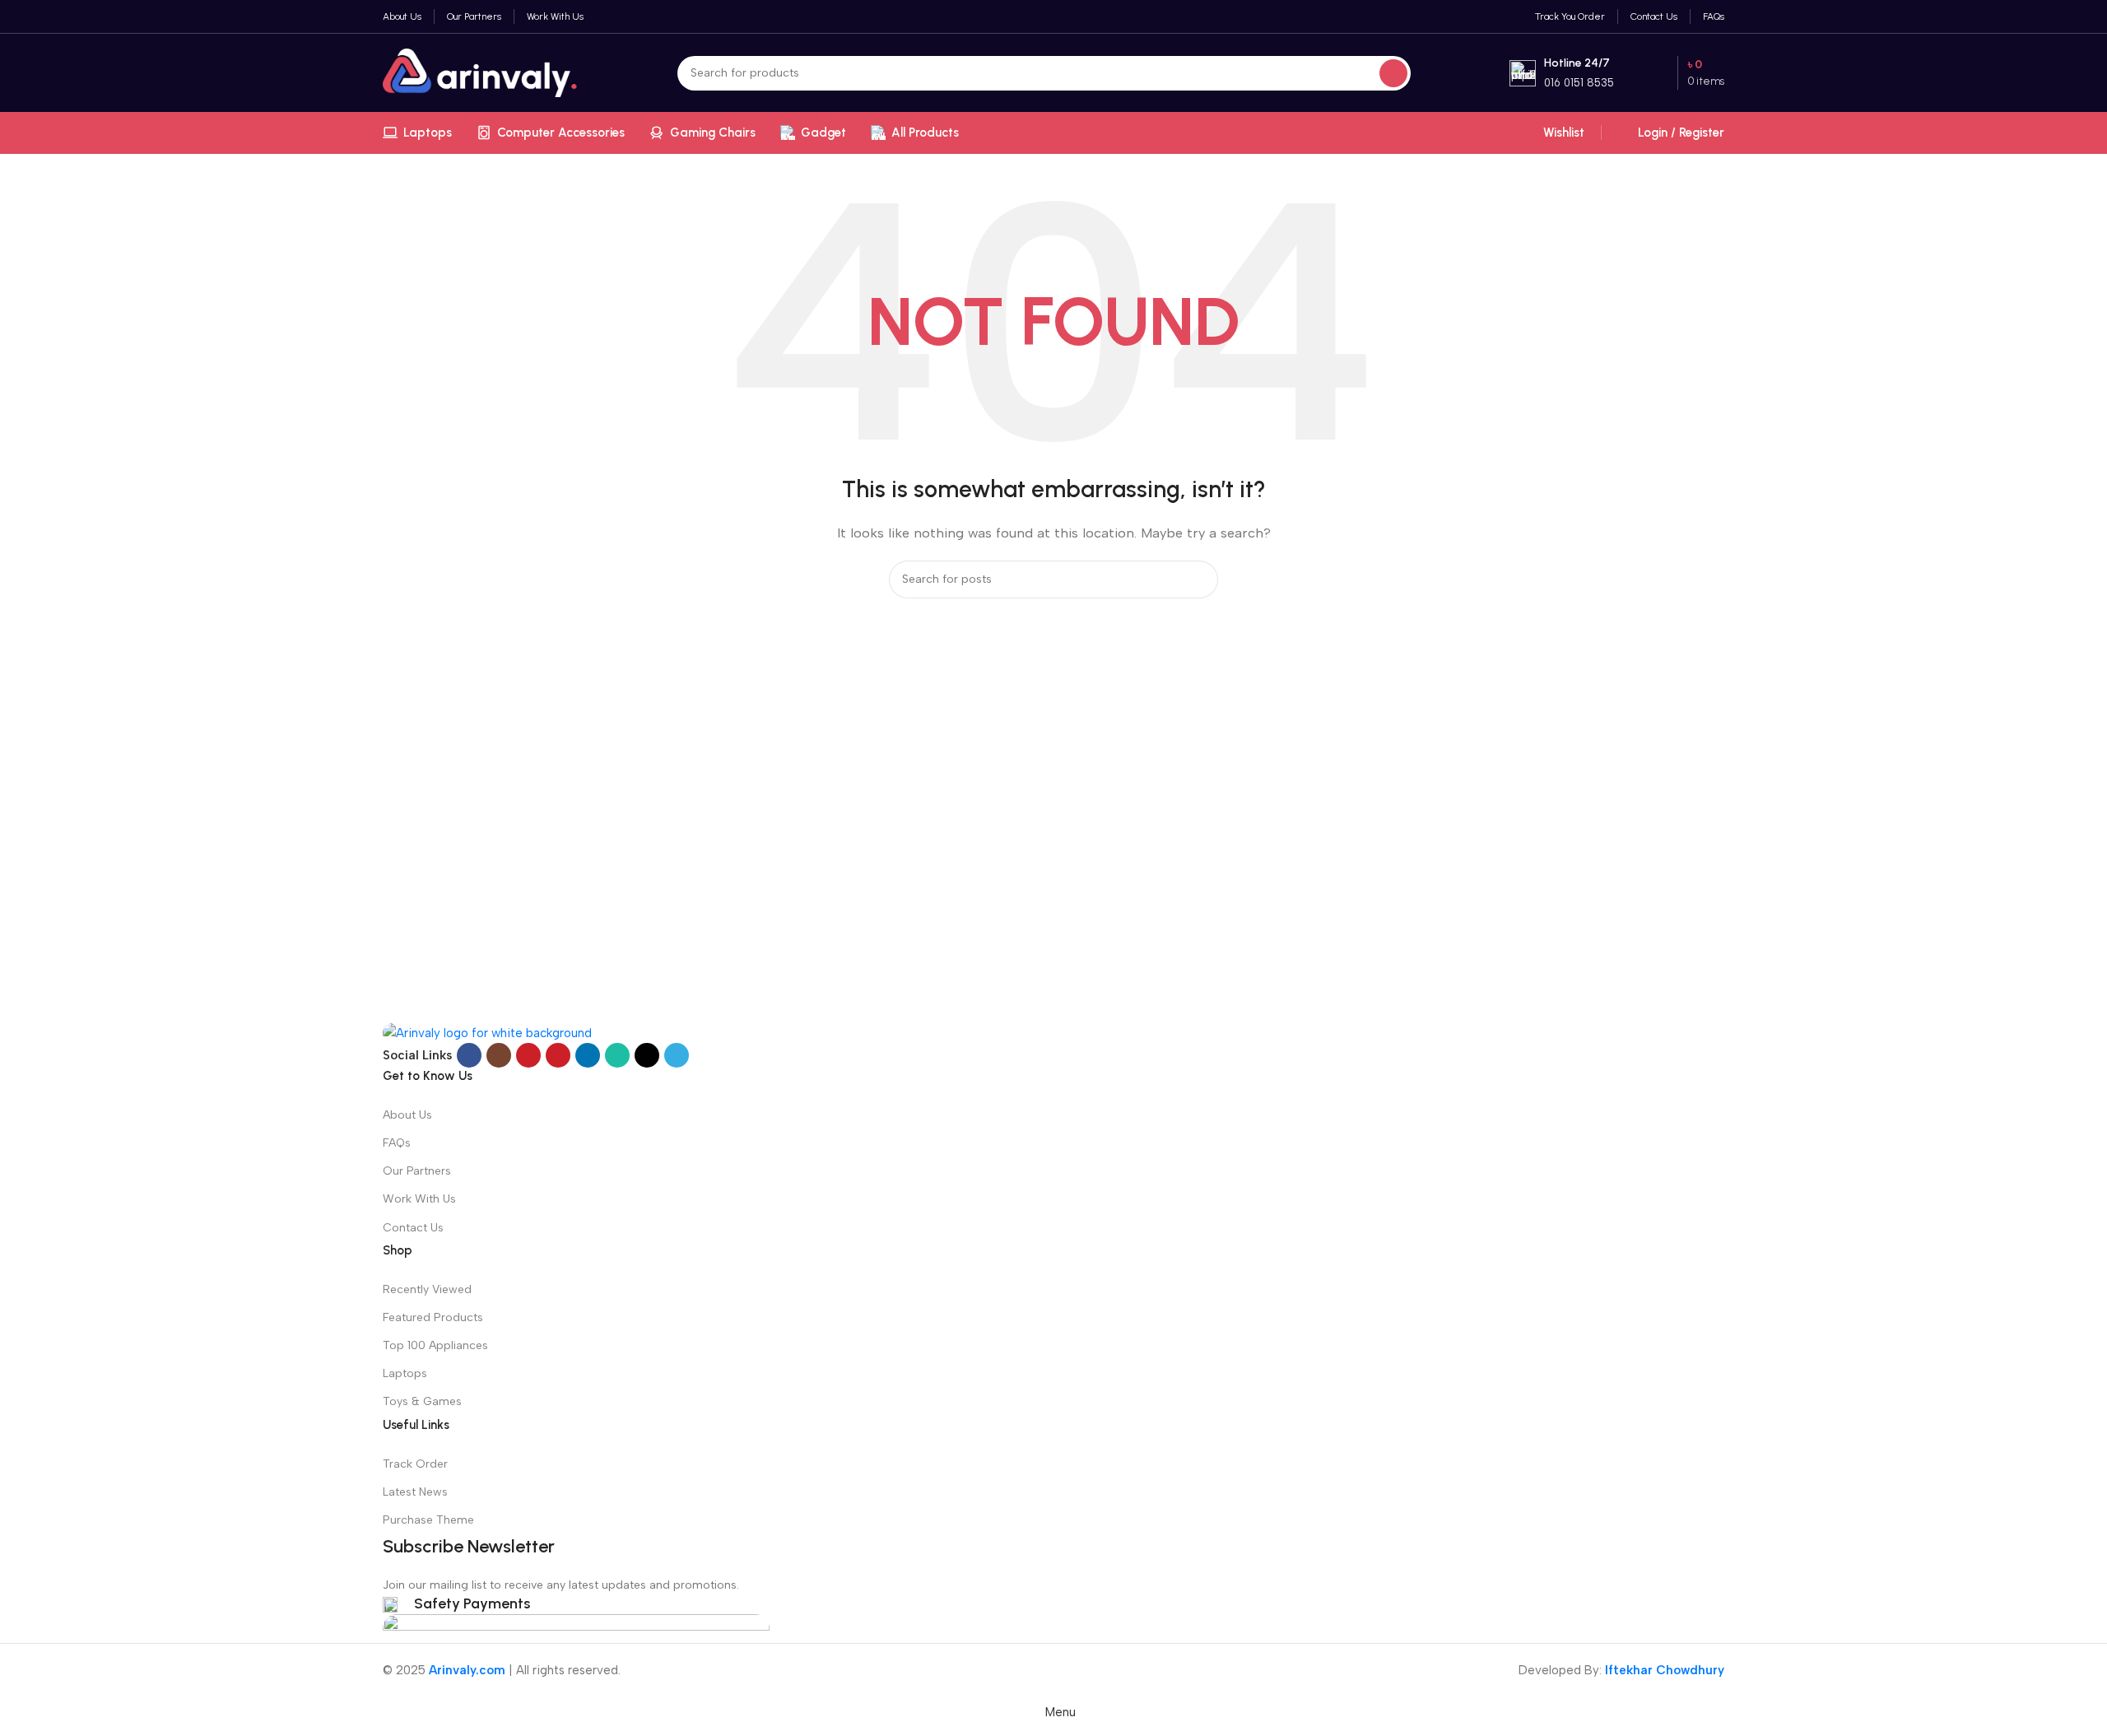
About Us (407, 1115)
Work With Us (419, 1199)
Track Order (415, 1464)
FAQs (397, 1143)
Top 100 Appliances (435, 1345)
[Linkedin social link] (588, 1055)
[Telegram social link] (677, 1055)
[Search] (1393, 73)
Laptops (405, 1373)
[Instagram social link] (499, 1055)
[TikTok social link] (647, 1055)
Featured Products (433, 1317)
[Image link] (487, 1032)
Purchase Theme (428, 1520)
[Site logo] (481, 72)
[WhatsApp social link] (617, 1055)
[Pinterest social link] (558, 1055)
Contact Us (413, 1228)
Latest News (415, 1492)
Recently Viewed (427, 1289)
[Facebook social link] (469, 1055)
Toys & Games (422, 1401)
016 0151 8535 (1579, 83)
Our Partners (417, 1171)
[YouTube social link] (528, 1055)
